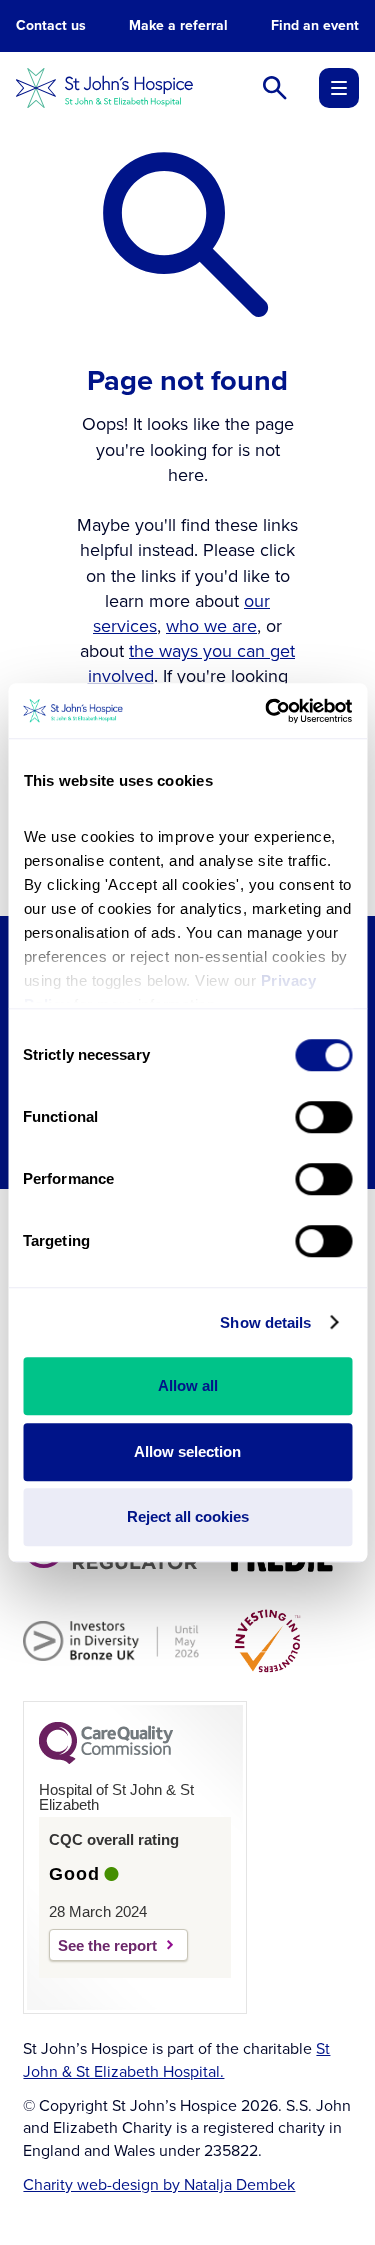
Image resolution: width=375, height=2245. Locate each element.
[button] (339, 88)
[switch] (323, 1117)
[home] (104, 88)
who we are (211, 626)
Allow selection (187, 1451)
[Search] (275, 88)
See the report (107, 1945)
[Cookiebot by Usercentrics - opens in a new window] (267, 711)
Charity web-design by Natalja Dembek (159, 2185)
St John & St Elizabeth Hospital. (176, 2059)
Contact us (51, 26)
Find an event (315, 26)
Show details (265, 1322)
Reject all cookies (188, 1516)
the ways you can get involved (192, 663)
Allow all (188, 1385)
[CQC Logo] (106, 1759)
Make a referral (178, 26)
